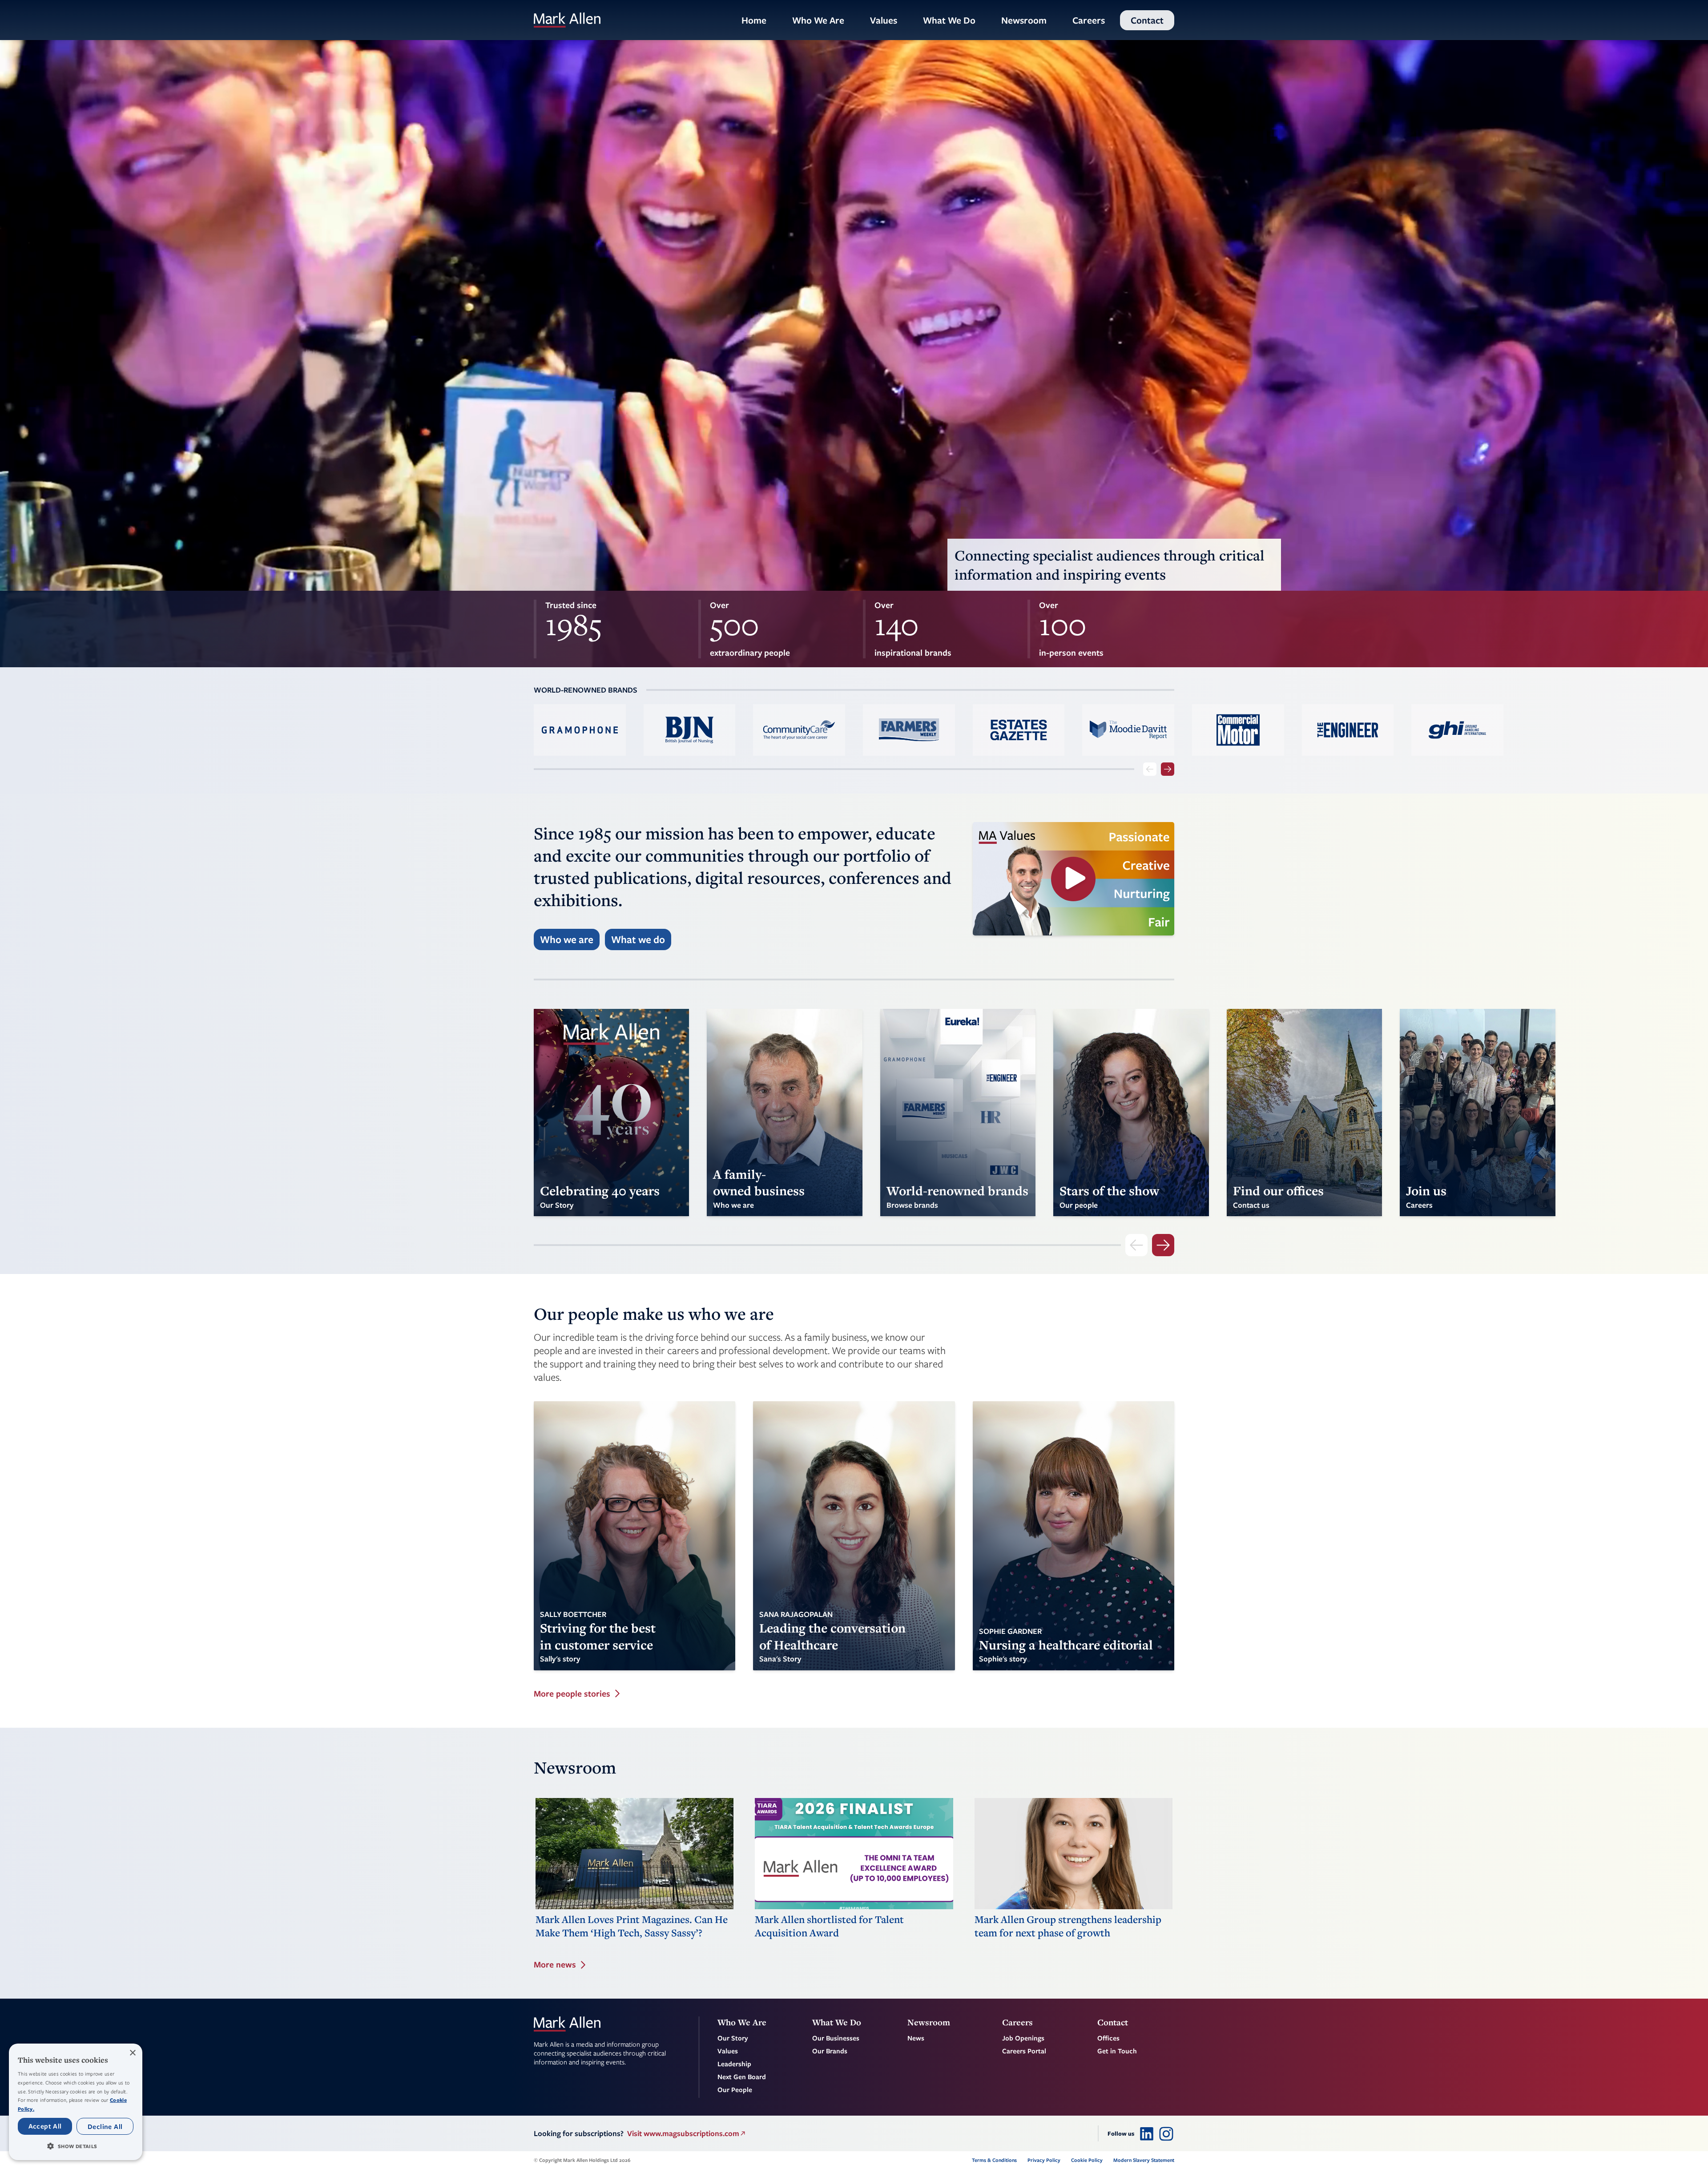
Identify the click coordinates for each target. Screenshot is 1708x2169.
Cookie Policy (1087, 2160)
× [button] (132, 2053)
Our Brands (830, 2051)
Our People (735, 2089)
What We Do (949, 20)
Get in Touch (1117, 2051)
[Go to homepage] (567, 20)
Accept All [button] (45, 2126)
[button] (76, 2146)
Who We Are (818, 20)
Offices (1108, 2038)
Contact (1147, 20)
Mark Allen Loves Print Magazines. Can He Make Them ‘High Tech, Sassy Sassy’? (632, 1926)
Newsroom (1024, 20)
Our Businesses (836, 2038)
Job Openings (1023, 2038)
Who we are (567, 939)
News (916, 2038)
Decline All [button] (105, 2126)
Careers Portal (1024, 2051)
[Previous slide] (1150, 769)
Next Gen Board (742, 2076)
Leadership (734, 2064)
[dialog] (76, 2102)
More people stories (572, 1694)
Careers (1089, 20)
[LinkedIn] (1147, 2133)
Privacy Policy (1044, 2160)
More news (555, 1965)
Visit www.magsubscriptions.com (683, 2133)
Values (884, 20)
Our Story (733, 2038)
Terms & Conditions (994, 2160)
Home (754, 20)
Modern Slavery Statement (1144, 2160)
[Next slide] (1168, 769)
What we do (638, 939)
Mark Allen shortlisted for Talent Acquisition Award (829, 1926)
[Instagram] (1166, 2133)
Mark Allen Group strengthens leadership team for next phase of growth (1068, 1926)
